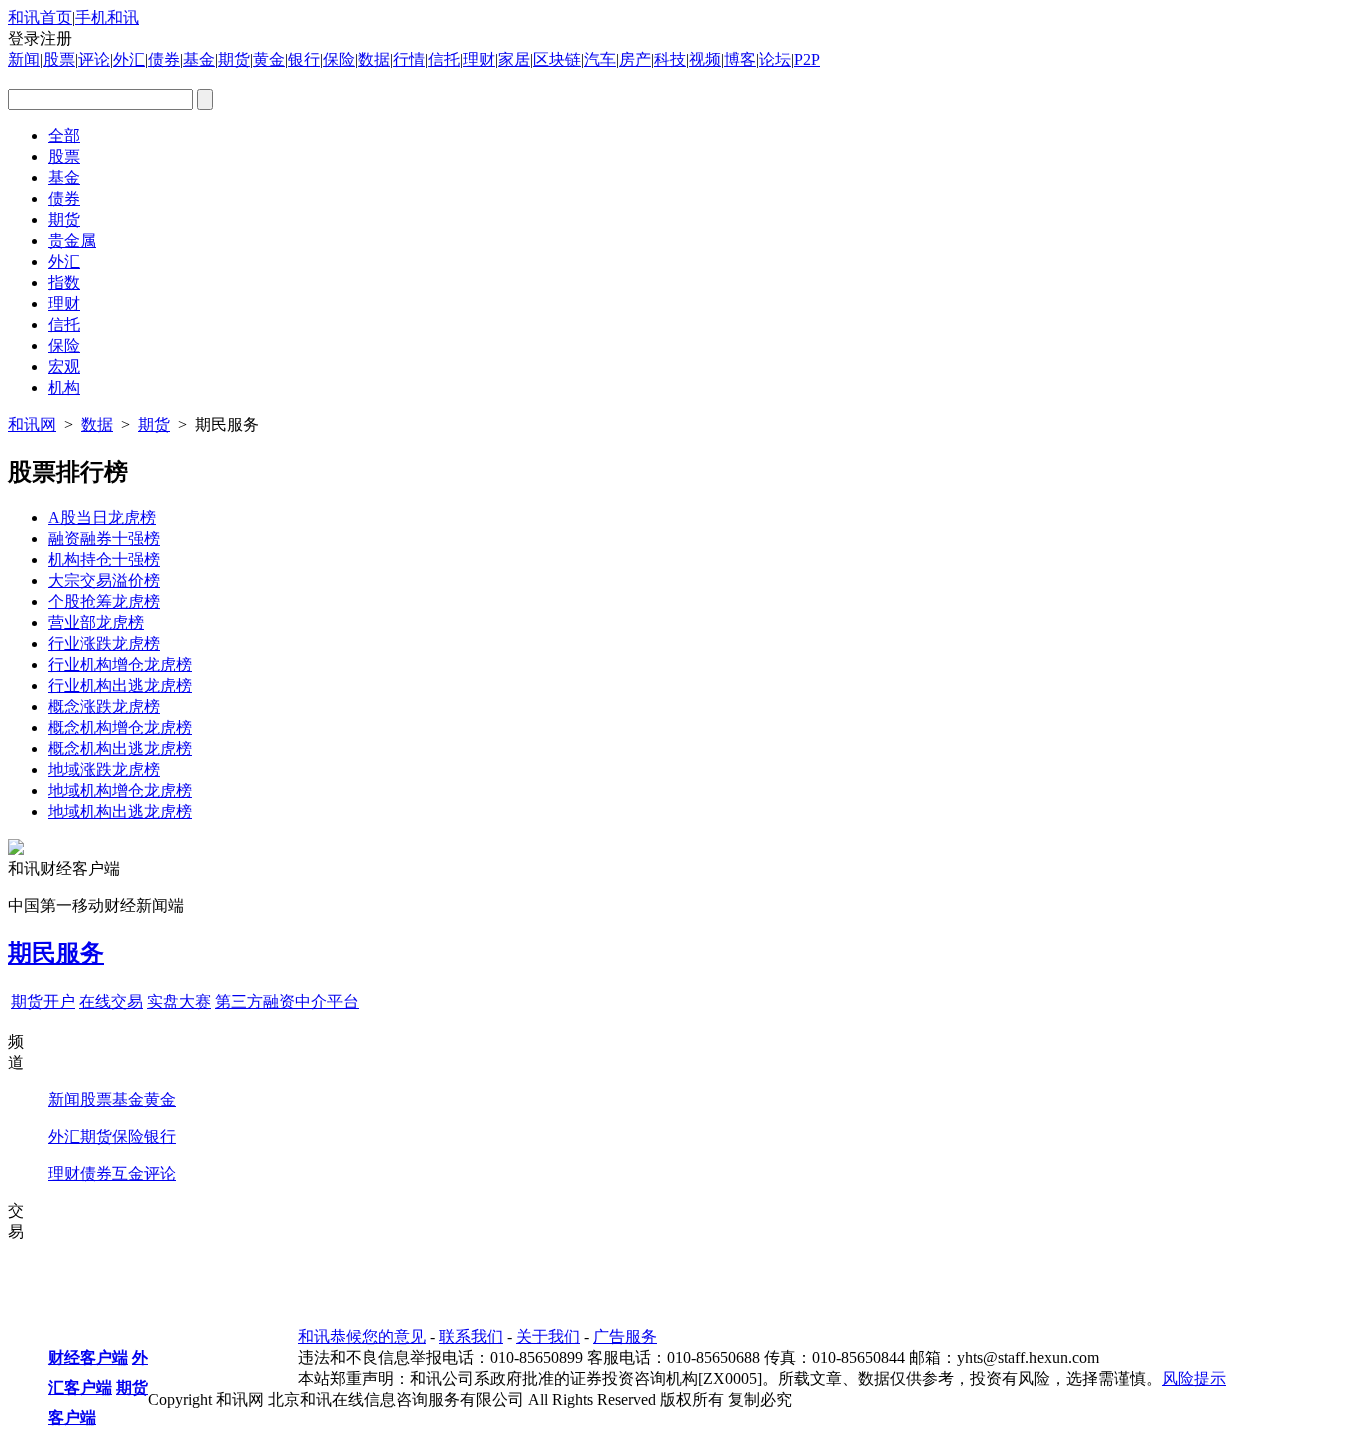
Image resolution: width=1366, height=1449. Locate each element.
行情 (409, 59)
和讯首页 (40, 17)
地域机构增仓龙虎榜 (120, 790)
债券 (164, 59)
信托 (444, 59)
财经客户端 (88, 1357)
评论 (94, 59)
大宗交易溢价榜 (104, 580)
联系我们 (471, 1336)
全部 (64, 135)
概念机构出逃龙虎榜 (120, 748)
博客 (740, 59)
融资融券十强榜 (104, 538)
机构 (64, 387)
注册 (56, 38)
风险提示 (1194, 1378)
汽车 (600, 59)
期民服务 (56, 953)
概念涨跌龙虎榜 (104, 706)
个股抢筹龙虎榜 (104, 601)
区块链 (557, 59)
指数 (64, 282)
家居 (514, 59)
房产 (635, 59)
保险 (339, 59)
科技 (670, 59)
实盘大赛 (179, 1001)
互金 (128, 1173)
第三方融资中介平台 (287, 1001)
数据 (374, 59)
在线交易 (111, 1001)
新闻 (24, 59)
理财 (479, 59)
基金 (199, 59)
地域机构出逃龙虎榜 (120, 811)
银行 (304, 59)
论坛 (775, 59)
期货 (234, 59)
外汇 (129, 59)
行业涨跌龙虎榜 (104, 643)
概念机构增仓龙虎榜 (120, 727)
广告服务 (625, 1336)
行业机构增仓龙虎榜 (120, 664)
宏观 (64, 366)
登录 (24, 38)
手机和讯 (107, 17)
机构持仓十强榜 (104, 559)
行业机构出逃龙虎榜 (120, 685)
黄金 (269, 59)
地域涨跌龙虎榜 (104, 769)
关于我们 (548, 1336)
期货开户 (43, 1001)
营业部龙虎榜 (96, 622)
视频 (705, 59)
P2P (807, 59)
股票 (59, 59)
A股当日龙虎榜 (102, 517)
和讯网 (32, 424)
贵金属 (72, 240)
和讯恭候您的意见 (362, 1336)
